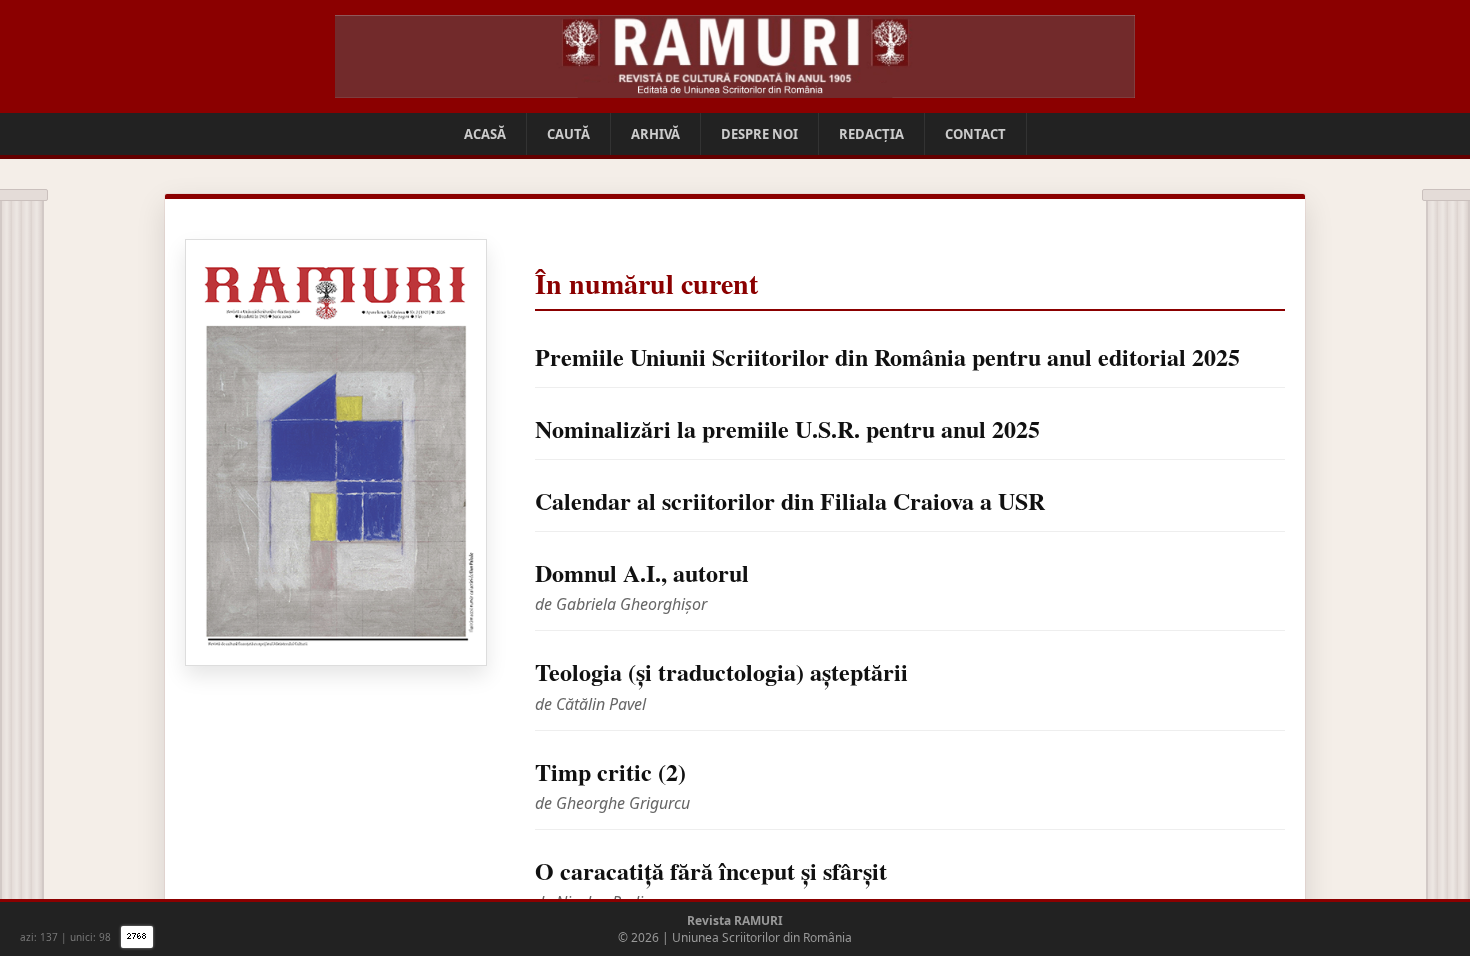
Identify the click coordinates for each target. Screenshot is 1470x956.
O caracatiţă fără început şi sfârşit (711, 870)
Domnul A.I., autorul (642, 572)
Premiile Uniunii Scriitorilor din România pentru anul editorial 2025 (887, 356)
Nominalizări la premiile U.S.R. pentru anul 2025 (787, 428)
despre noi (759, 134)
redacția (871, 134)
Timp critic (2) (610, 771)
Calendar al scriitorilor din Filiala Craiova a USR (790, 500)
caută (568, 134)
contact (975, 134)
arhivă (655, 134)
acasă (485, 134)
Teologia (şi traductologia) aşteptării (721, 671)
